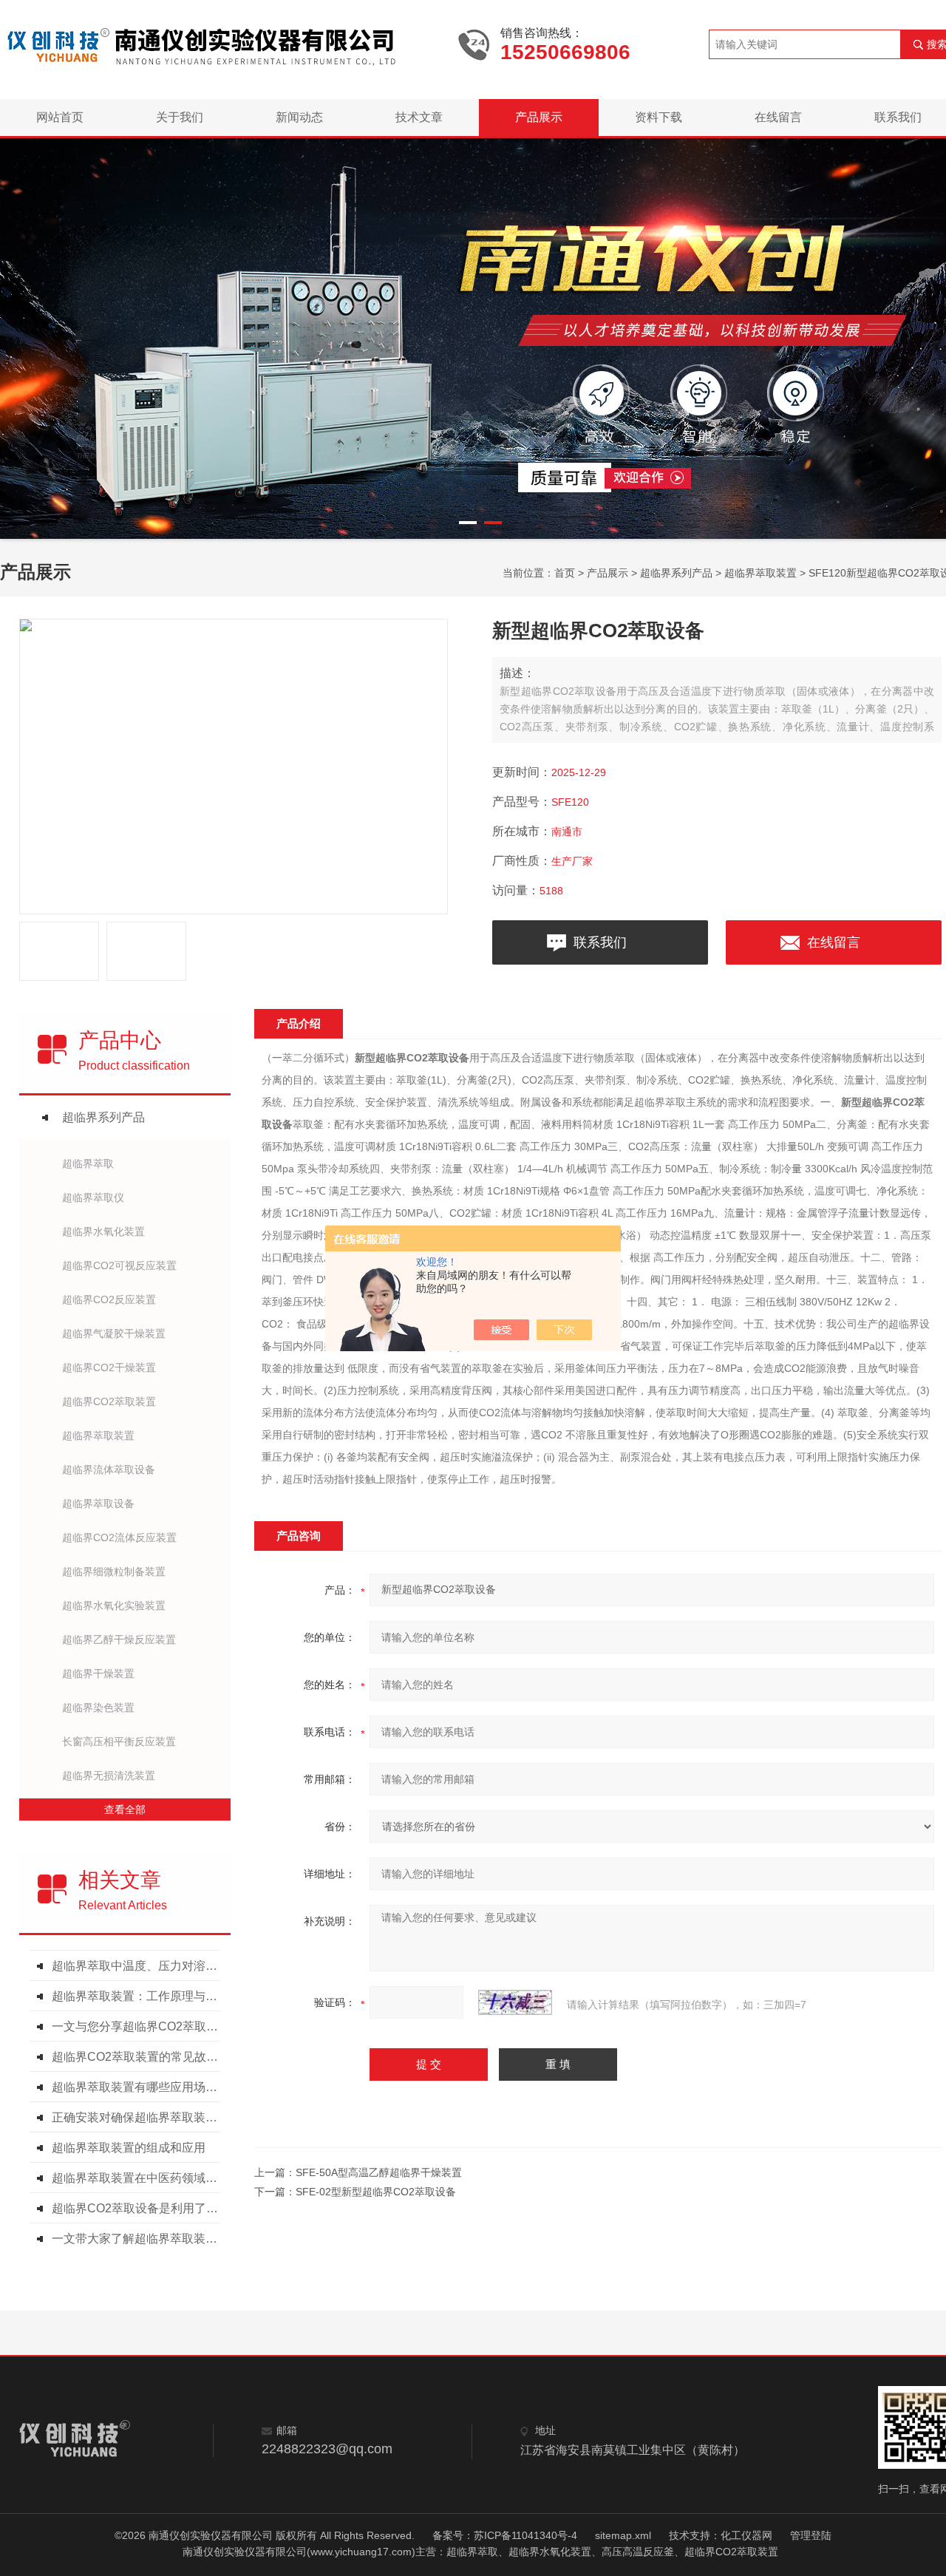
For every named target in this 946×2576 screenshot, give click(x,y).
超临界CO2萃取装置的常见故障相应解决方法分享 (139, 2057)
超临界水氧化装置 (103, 1231)
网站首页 (60, 117)
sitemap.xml (623, 2535)
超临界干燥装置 (98, 1673)
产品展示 (539, 117)
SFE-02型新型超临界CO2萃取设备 (376, 2192)
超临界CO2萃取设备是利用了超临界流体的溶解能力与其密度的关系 (139, 2208)
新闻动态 (299, 117)
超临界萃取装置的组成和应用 (129, 2148)
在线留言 (778, 117)
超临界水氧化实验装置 (114, 1605)
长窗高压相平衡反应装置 (119, 1741)
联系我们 (600, 942)
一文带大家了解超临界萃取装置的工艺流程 (139, 2239)
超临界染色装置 (98, 1707)
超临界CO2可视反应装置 (119, 1265)
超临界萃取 (88, 1163)
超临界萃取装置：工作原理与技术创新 (139, 1996)
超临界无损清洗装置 (109, 1775)
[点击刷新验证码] (515, 2002)
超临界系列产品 (676, 573)
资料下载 (659, 117)
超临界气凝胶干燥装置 (114, 1333)
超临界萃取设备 (98, 1503)
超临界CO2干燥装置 (109, 1367)
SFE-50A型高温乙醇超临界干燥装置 (379, 2172)
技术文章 (419, 117)
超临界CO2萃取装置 (109, 1401)
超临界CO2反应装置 (109, 1299)
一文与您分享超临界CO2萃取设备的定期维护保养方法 (139, 2026)
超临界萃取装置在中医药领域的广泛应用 (139, 2178)
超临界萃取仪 (93, 1197)
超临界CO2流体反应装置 (119, 1537)
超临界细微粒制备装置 (114, 1571)
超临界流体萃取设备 (109, 1469)
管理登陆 (811, 2535)
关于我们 (180, 117)
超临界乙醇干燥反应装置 (119, 1639)
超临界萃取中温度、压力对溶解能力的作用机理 (139, 1966)
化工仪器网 (746, 2535)
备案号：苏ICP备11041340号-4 (505, 2535)
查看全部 (125, 1809)
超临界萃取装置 (760, 573)
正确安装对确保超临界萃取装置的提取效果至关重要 (139, 2117)
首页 (565, 573)
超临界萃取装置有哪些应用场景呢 (139, 2087)
